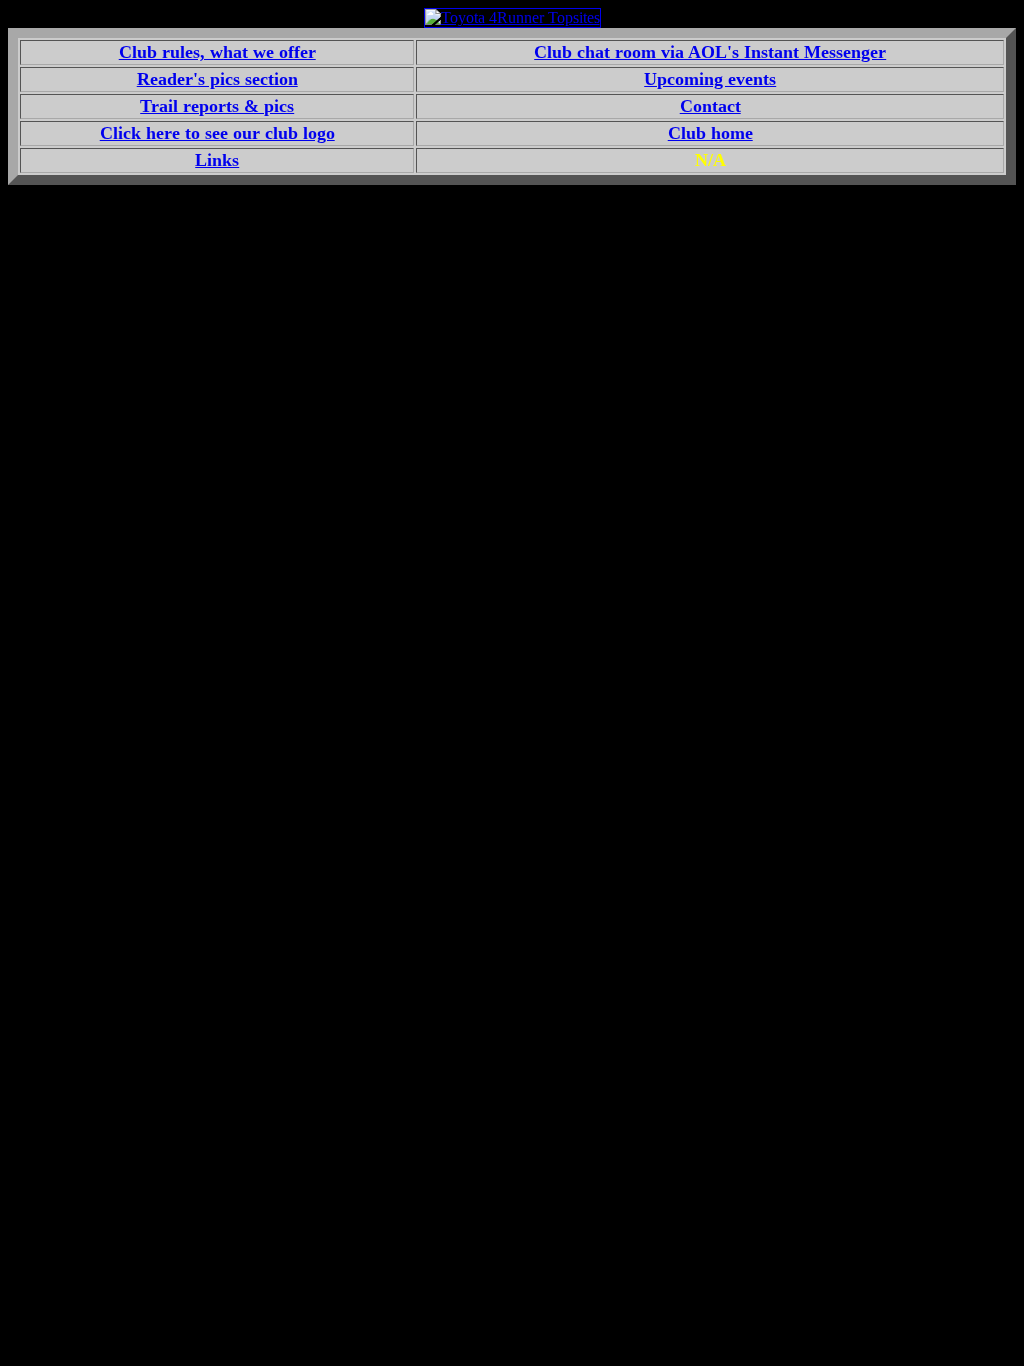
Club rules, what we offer (217, 52)
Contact (710, 106)
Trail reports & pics (217, 106)
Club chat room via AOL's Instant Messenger (710, 52)
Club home (710, 133)
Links (217, 160)
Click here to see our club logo (217, 133)
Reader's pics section (217, 79)
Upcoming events (710, 79)
